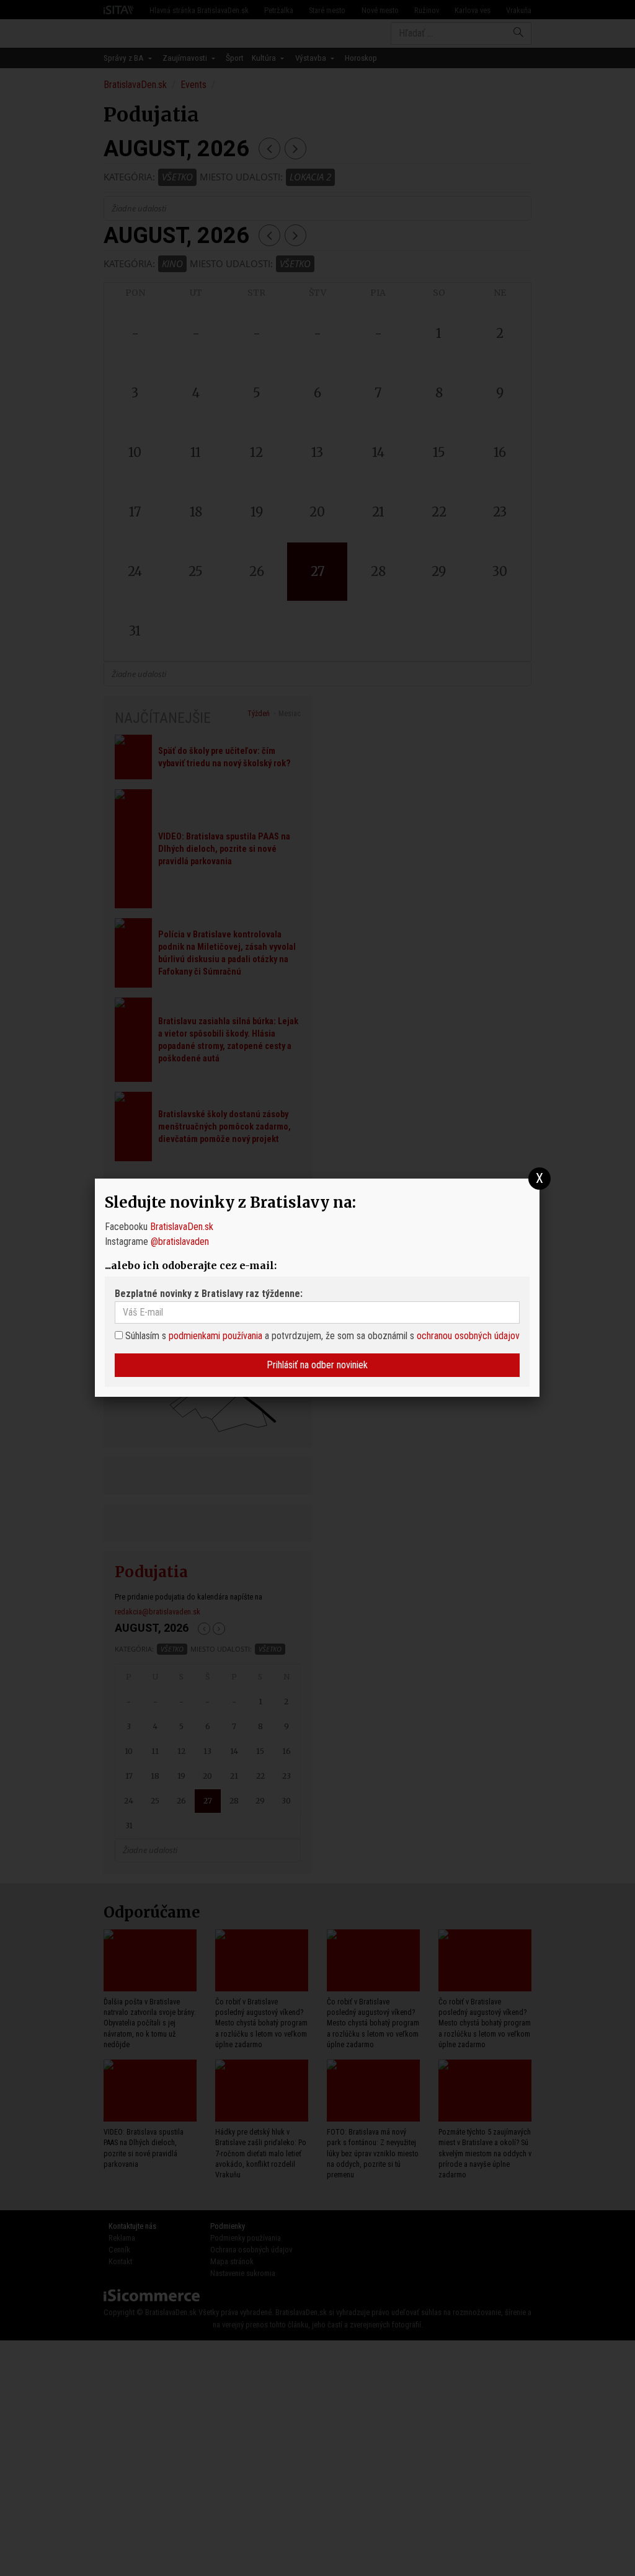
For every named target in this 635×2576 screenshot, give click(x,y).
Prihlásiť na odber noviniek (317, 1365)
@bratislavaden (180, 1242)
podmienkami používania (215, 1336)
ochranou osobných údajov (468, 1336)
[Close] (540, 1179)
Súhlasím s (144, 1336)
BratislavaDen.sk (182, 1227)
